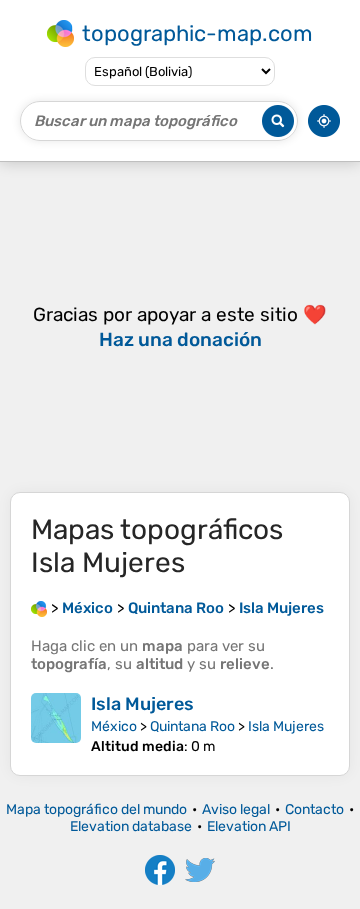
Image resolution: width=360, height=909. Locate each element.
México (114, 726)
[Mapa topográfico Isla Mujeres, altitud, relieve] (56, 724)
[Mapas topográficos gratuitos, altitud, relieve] (39, 608)
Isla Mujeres (142, 704)
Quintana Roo (192, 726)
